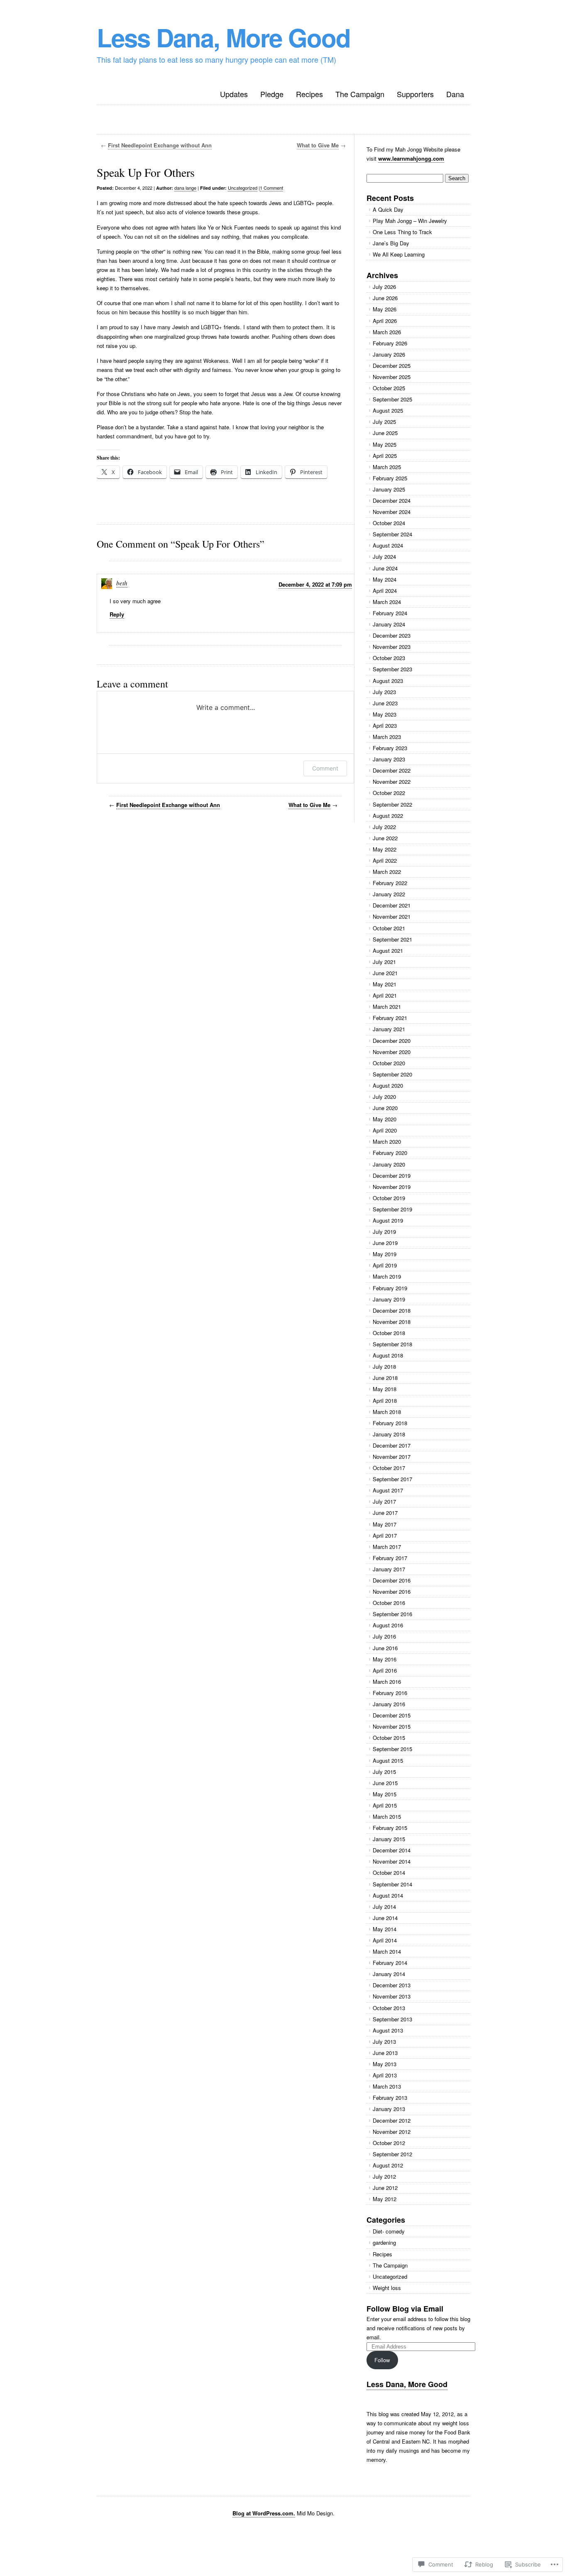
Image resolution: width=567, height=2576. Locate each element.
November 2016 (392, 1591)
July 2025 (384, 422)
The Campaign (360, 94)
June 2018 (385, 1378)
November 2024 (392, 512)
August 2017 (388, 1490)
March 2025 (387, 467)
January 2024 (389, 624)
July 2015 (384, 1772)
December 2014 (392, 1850)
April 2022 (385, 860)
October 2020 (389, 1063)
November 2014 (392, 1861)
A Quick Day (388, 209)
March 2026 (387, 332)
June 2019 (385, 1243)
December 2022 (392, 770)
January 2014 (389, 1974)
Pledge (272, 94)
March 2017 (387, 1547)
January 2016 (389, 1704)
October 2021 (389, 928)
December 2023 (392, 635)
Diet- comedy (389, 2231)
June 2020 (385, 1108)
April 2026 (385, 321)
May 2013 (385, 2064)
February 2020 (390, 1153)
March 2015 (387, 1816)
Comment (325, 768)
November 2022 (392, 782)
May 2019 (385, 1254)
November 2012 (392, 2132)
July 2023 (384, 692)
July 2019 (384, 1232)
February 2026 (390, 343)
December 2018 (392, 1310)
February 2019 (390, 1288)
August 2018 (388, 1355)
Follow (382, 2360)
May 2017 (385, 1524)
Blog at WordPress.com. (264, 2513)
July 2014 (384, 1907)
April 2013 (385, 2075)
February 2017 (390, 1558)
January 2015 (389, 1839)
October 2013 (389, 2008)
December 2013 (392, 1985)
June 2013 (385, 2053)
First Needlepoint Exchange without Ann (160, 145)
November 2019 (392, 1187)
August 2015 (388, 1760)
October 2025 (389, 388)
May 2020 (385, 1119)
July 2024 (384, 557)
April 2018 (385, 1401)
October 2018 (389, 1333)
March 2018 (387, 1412)
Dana (455, 94)
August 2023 (388, 681)
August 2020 (388, 1085)
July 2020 (384, 1097)
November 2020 (392, 1052)
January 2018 (389, 1434)
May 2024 (385, 579)
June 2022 (385, 838)
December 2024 (392, 500)
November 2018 (392, 1322)
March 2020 (387, 1141)
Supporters (415, 94)
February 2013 (390, 2098)
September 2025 (392, 399)
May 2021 (385, 984)
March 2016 (387, 1682)
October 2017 (389, 1468)
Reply (117, 614)
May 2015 (385, 1794)
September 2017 (392, 1479)
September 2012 (392, 2154)
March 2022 (387, 872)
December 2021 (392, 905)
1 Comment (271, 188)
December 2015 (392, 1715)
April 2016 (385, 1670)
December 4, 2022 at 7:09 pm (315, 584)
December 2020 (392, 1041)
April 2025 (385, 456)
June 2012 (385, 2188)
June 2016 (385, 1648)
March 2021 (387, 1007)
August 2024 (388, 545)
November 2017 (392, 1457)
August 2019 (388, 1220)
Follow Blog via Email (405, 2309)
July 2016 (384, 1636)
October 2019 (389, 1198)
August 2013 (388, 2030)
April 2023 (385, 725)
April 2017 (385, 1535)
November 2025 (392, 377)
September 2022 (392, 804)
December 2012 (392, 2120)
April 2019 (385, 1265)
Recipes (309, 94)
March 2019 (387, 1276)
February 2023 (390, 748)
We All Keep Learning (399, 254)
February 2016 (390, 1693)
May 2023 (385, 714)
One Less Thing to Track (402, 232)
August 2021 (388, 950)
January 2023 (389, 759)
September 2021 (392, 939)
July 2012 (384, 2176)
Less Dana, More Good (224, 37)
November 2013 (392, 1996)
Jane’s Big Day (391, 243)
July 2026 (384, 287)
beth (122, 583)
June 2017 (385, 1513)
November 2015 (392, 1726)
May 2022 (385, 849)
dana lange (185, 188)
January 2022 (389, 894)
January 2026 (389, 354)
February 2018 (390, 1423)
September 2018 (392, 1344)
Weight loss (387, 2288)
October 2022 (389, 793)
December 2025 (392, 366)
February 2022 (390, 883)
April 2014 (385, 1940)
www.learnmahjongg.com (411, 158)
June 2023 (385, 703)
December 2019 (392, 1175)
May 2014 (385, 1929)
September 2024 (392, 534)
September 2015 (392, 1749)
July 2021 (384, 962)
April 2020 (385, 1130)
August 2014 (388, 1895)
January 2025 (389, 489)
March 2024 (387, 602)
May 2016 (385, 1659)
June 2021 (385, 973)
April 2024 (385, 591)
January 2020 (389, 1164)
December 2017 (392, 1445)
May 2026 (385, 309)
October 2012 (389, 2143)
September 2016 (392, 1614)
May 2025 (385, 444)
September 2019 (392, 1209)
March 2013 (387, 2086)
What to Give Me (318, 145)
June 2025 (385, 433)
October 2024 (389, 523)
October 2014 (389, 1873)
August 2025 (388, 410)
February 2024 (390, 613)
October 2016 (389, 1603)
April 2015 (385, 1805)
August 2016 (388, 1625)
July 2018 (384, 1366)
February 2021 (390, 1018)
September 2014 (392, 1884)
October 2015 (389, 1738)
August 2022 (388, 816)
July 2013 (384, 2041)
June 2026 (385, 298)
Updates (234, 94)
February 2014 (390, 1963)
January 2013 (389, 2109)
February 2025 (390, 478)
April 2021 (385, 995)
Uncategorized (243, 188)
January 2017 (389, 1569)
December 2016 (392, 1580)
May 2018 (385, 1389)
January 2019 (389, 1299)
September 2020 (392, 1074)
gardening (384, 2242)
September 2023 (392, 669)
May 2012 (385, 2199)
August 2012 (388, 2165)
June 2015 (385, 1783)
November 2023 (392, 647)
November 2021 (392, 916)
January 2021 (389, 1029)
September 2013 (392, 2019)
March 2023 (387, 737)
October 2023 (389, 658)
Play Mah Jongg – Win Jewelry (410, 221)
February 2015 (390, 1828)
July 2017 (384, 1501)
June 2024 (385, 568)
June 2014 (385, 1918)
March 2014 (387, 1951)
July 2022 (384, 827)
